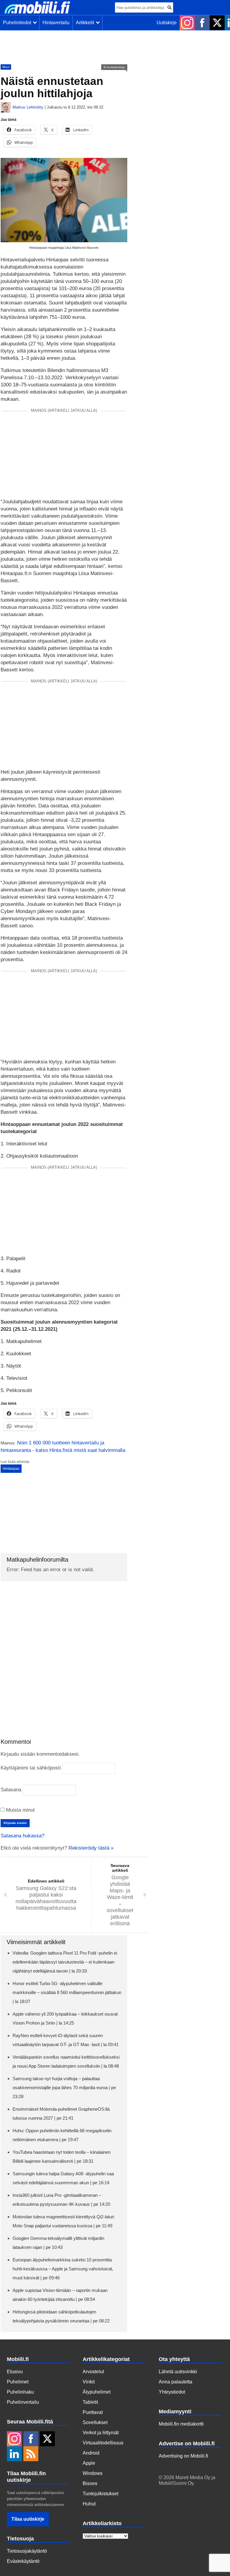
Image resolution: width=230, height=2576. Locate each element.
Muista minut (20, 1810)
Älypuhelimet (97, 2392)
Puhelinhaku (20, 2392)
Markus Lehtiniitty (28, 107)
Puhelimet (18, 2382)
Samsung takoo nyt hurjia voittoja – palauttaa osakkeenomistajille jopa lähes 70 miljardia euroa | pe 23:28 (64, 2088)
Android (91, 2453)
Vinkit (89, 2382)
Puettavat (93, 2412)
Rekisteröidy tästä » (91, 1848)
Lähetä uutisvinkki (178, 2372)
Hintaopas (11, 1469)
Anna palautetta (175, 2382)
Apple (89, 2463)
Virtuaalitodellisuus (103, 2443)
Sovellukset (95, 2422)
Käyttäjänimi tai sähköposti (31, 1768)
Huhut (89, 2504)
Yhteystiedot (172, 2392)
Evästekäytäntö (23, 2561)
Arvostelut (93, 2372)
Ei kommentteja (114, 67)
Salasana (11, 1790)
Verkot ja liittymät (101, 2433)
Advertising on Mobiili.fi (183, 2456)
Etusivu (15, 2372)
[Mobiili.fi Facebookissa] (202, 23)
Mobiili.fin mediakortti (181, 2424)
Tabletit (90, 2402)
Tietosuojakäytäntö (27, 2551)
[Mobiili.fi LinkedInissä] (14, 2454)
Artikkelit (86, 23)
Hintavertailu (56, 23)
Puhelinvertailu (23, 2402)
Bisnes (90, 2483)
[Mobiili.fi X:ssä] (217, 23)
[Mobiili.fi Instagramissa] (187, 23)
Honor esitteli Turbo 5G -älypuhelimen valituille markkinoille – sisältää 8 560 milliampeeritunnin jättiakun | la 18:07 (67, 1992)
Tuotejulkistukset (100, 2494)
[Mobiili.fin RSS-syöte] (31, 2454)
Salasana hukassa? (22, 1836)
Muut (6, 67)
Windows (93, 2473)
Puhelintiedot (18, 23)
